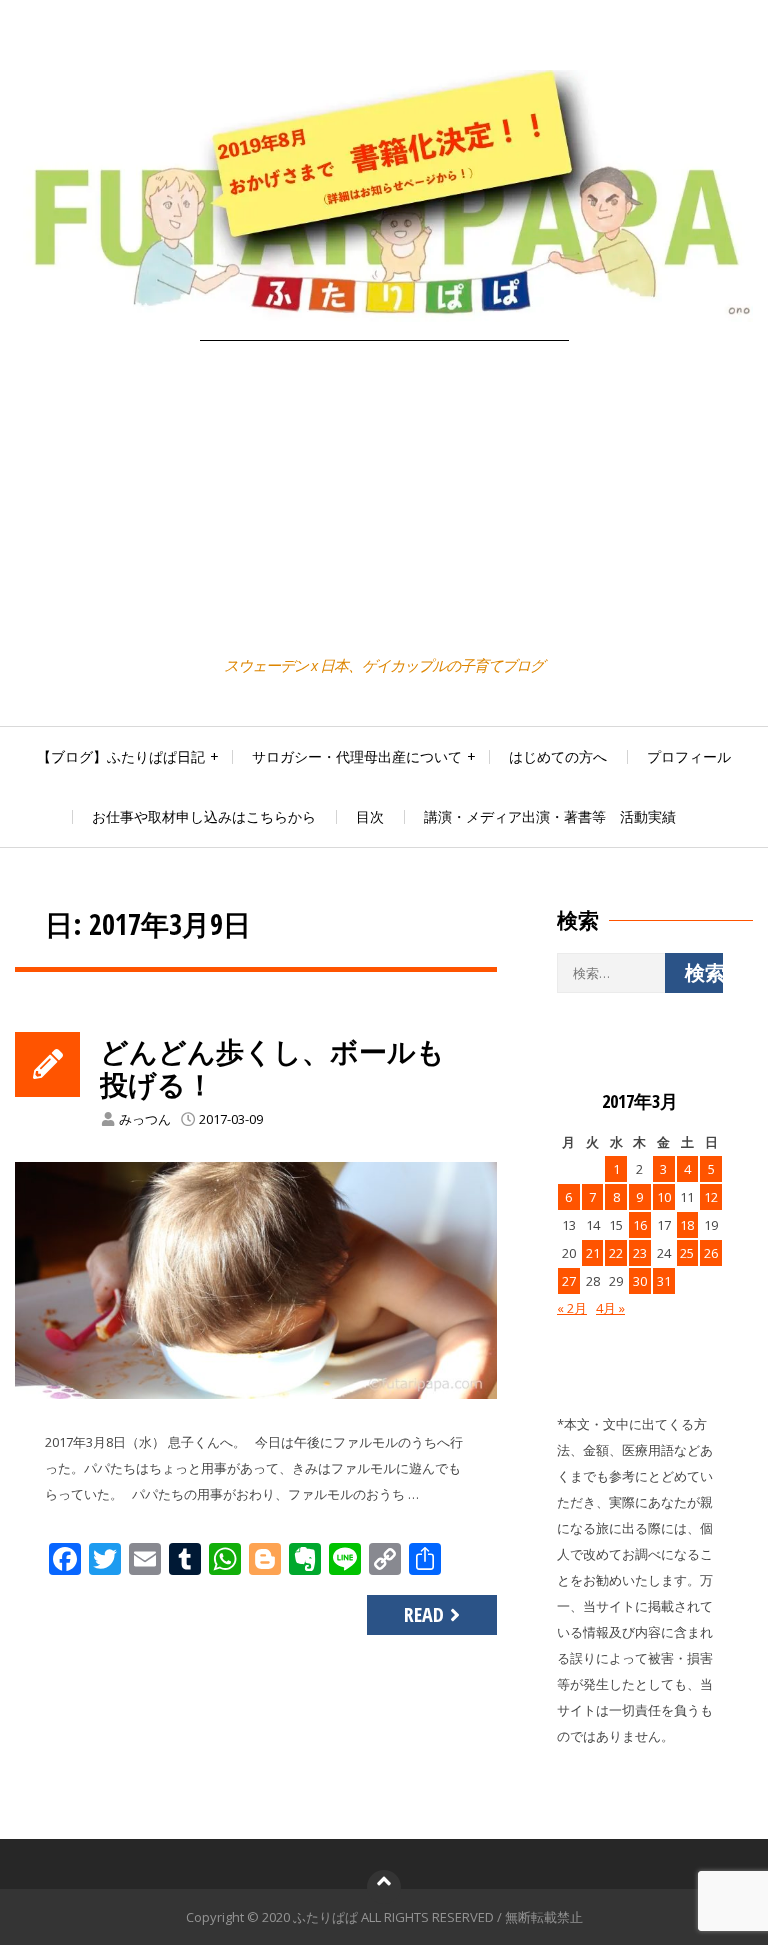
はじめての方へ (558, 756)
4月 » (610, 1308)
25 (687, 1253)
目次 (370, 816)
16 (640, 1225)
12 (711, 1197)
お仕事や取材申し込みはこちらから (204, 816)
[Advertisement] (384, 501)
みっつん (145, 1119)
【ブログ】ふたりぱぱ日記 (121, 756)
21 (593, 1253)
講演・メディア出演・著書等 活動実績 (550, 816)
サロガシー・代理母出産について (357, 756)
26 (711, 1253)
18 (687, 1225)
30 (640, 1281)
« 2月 (572, 1308)
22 (616, 1253)
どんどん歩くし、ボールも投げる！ (272, 1068)
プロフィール (689, 756)
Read (424, 1614)
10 (664, 1197)
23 (640, 1253)
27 (569, 1281)
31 (664, 1281)
